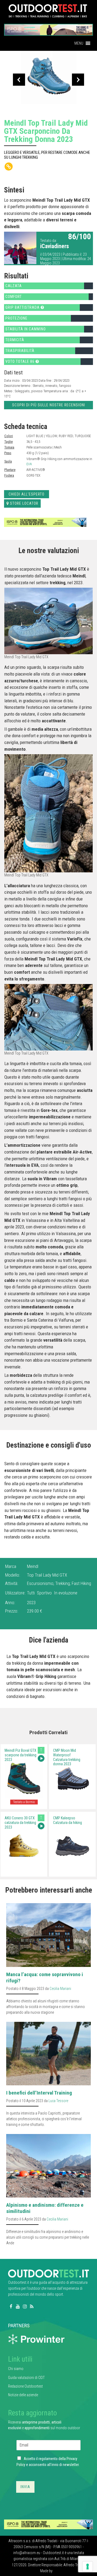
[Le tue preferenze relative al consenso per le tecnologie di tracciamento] (88, 2567)
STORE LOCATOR (24, 503)
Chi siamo (16, 2369)
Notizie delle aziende (23, 2395)
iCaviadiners (55, 246)
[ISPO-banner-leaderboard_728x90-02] (45, 522)
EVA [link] (29, 464)
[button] (79, 43)
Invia (25, 2487)
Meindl (33, 1566)
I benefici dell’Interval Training (39, 2093)
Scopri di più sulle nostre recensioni (49, 405)
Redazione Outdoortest (25, 2386)
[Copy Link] (9, 167)
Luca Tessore (58, 2101)
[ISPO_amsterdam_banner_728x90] (48, 28)
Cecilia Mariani (60, 1989)
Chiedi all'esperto (27, 494)
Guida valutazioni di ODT (26, 2378)
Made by (47, 2571)
